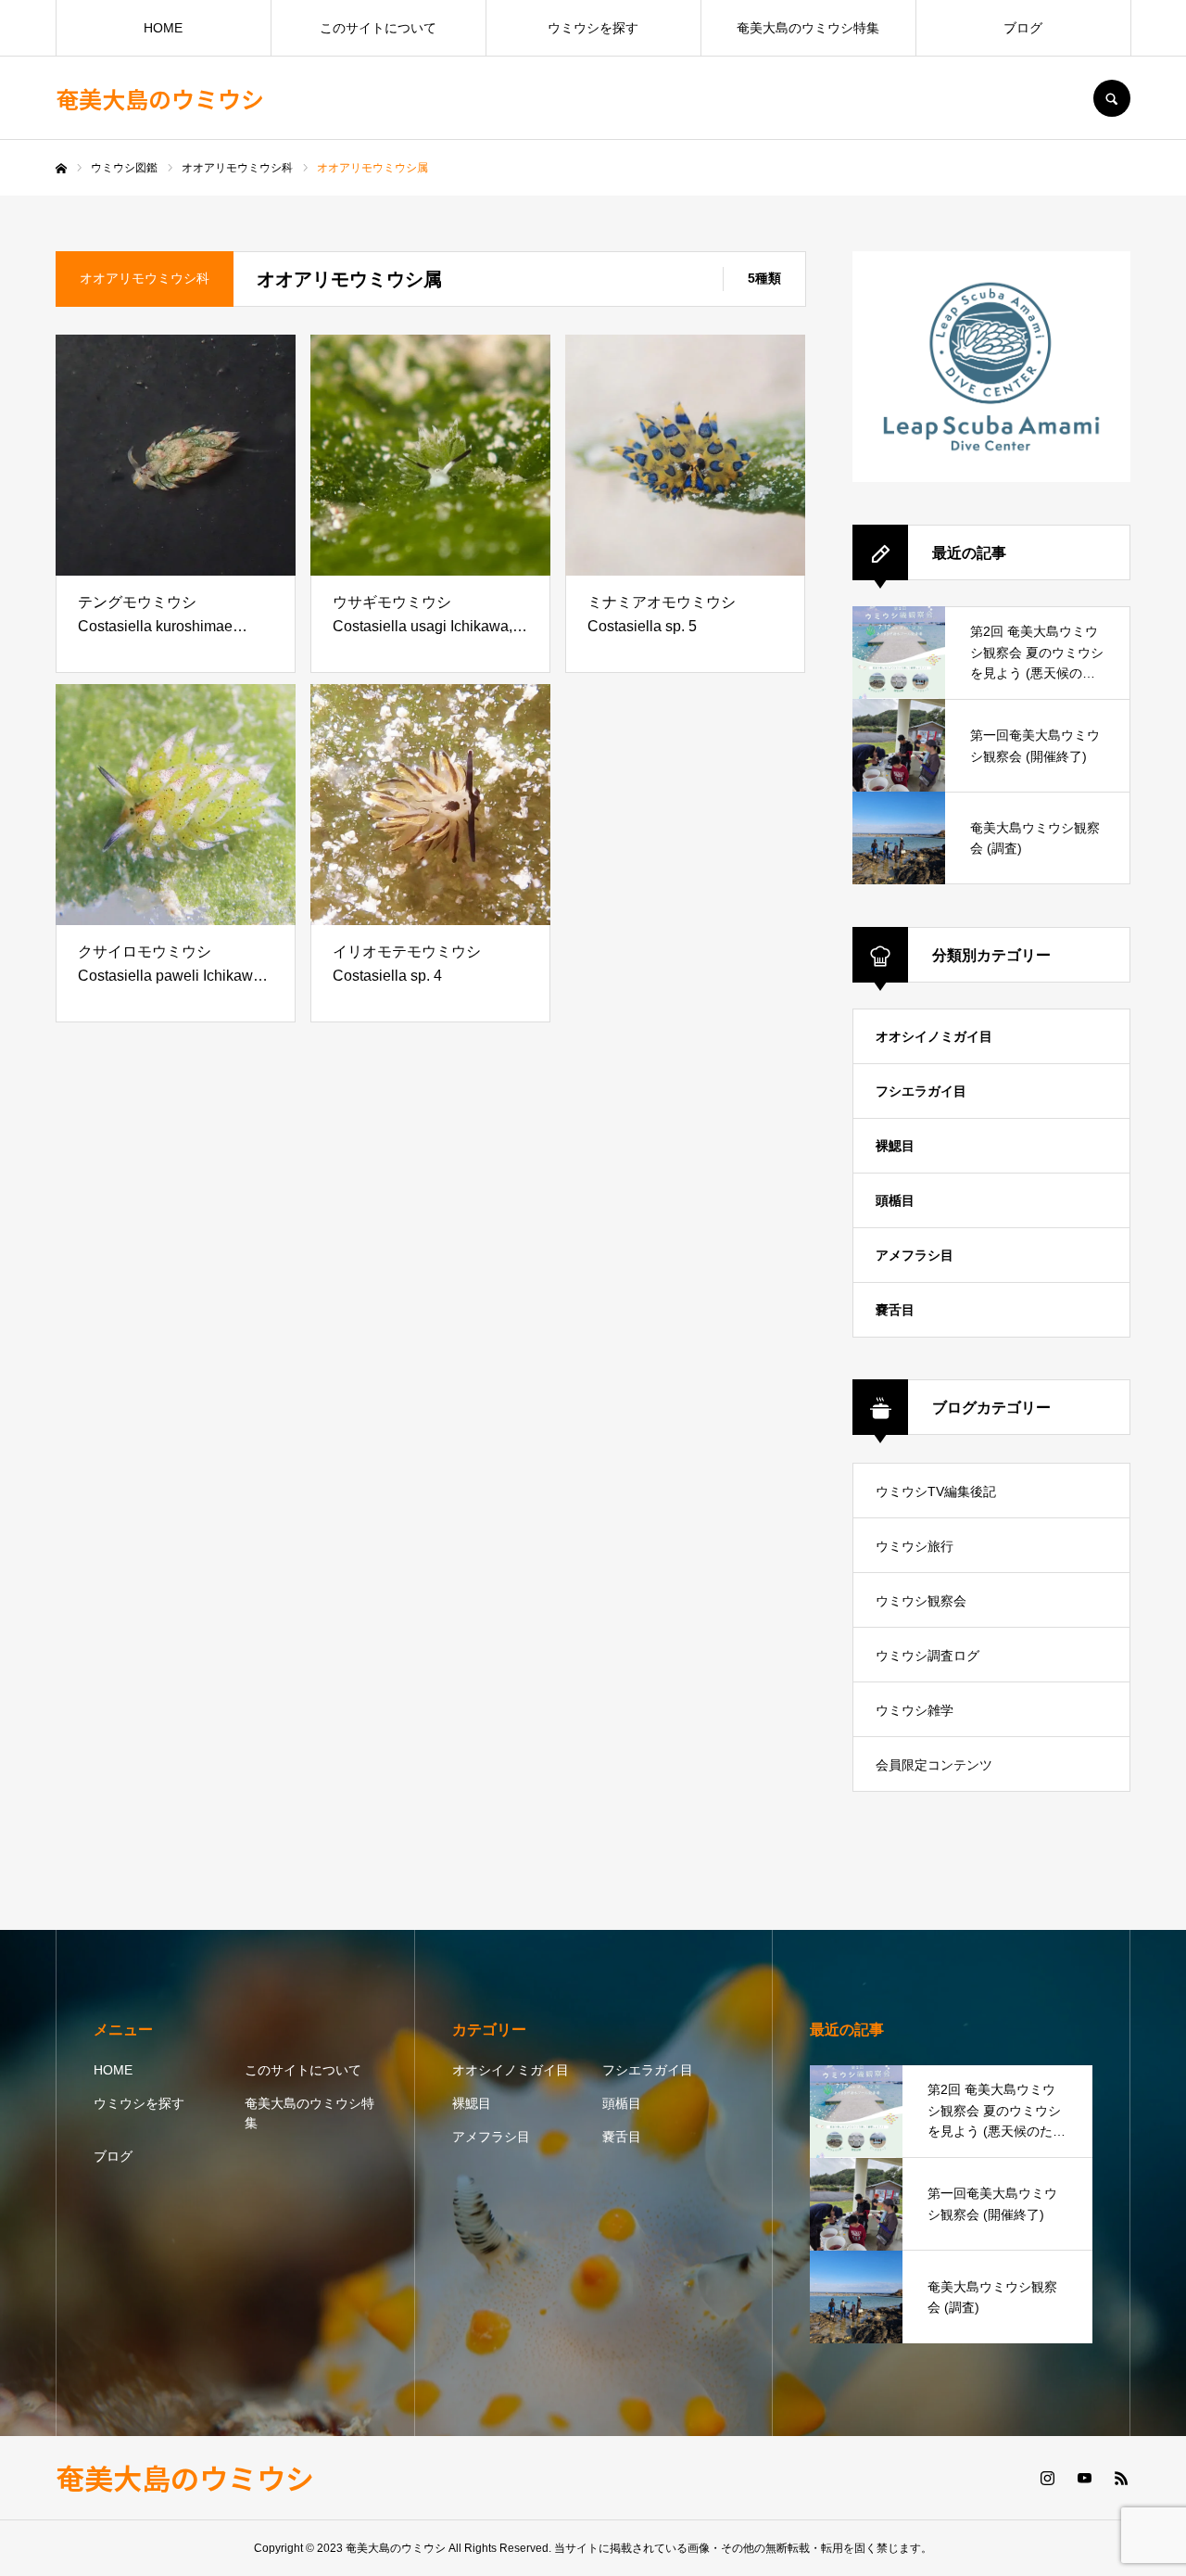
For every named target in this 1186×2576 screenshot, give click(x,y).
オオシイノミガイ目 (934, 1036)
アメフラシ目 (915, 1255)
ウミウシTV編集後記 (936, 1491)
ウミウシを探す (593, 28)
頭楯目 (895, 1200)
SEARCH (1112, 98)
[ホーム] (61, 169)
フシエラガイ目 (921, 1091)
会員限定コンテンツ (934, 1765)
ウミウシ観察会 (921, 1601)
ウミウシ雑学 (915, 1710)
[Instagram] (1047, 2478)
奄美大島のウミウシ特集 (808, 28)
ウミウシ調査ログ (927, 1656)
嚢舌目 (895, 1310)
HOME (163, 28)
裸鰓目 (895, 1146)
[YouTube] (1084, 2478)
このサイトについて (378, 28)
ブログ (1023, 28)
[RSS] (1121, 2478)
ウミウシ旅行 (915, 1546)
